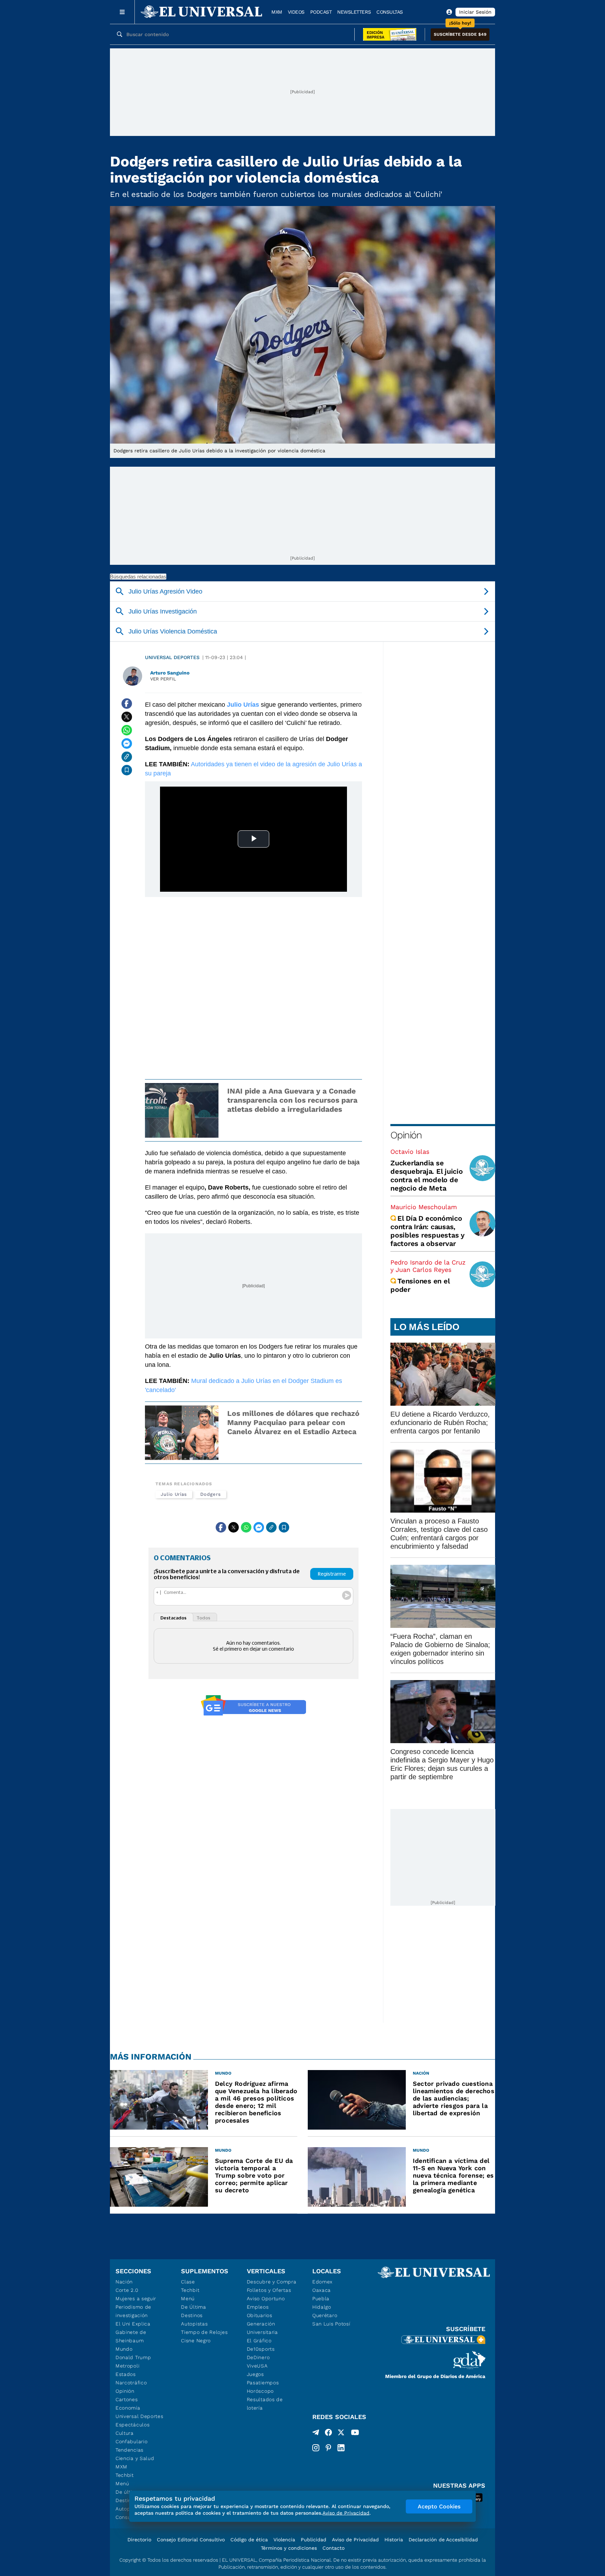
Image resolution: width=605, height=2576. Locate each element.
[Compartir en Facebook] (127, 704)
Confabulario (131, 2441)
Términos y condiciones (289, 2548)
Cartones (127, 2399)
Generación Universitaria (262, 2328)
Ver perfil (163, 679)
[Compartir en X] (127, 717)
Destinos (192, 2315)
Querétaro (325, 2315)
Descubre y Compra (272, 2282)
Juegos (255, 2374)
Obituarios (260, 2315)
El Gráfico (259, 2341)
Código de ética (249, 2540)
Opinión (406, 1135)
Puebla (321, 2298)
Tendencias (130, 2450)
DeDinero (258, 2357)
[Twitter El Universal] (341, 2434)
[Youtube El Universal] (355, 2434)
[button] (460, 35)
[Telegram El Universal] (316, 2434)
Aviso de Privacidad (355, 2540)
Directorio (139, 2540)
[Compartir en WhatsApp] (127, 730)
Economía (128, 2408)
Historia (394, 2540)
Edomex (322, 2282)
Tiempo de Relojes (204, 2332)
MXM (277, 12)
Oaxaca (322, 2290)
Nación (124, 2282)
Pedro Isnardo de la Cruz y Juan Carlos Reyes (428, 1266)
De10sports (261, 2349)
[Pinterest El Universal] (328, 2448)
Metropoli (127, 2366)
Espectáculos (133, 2425)
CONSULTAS (390, 12)
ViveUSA (257, 2366)
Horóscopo (260, 2391)
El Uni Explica (133, 2324)
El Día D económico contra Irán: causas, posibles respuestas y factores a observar (427, 1231)
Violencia (284, 2540)
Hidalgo (322, 2307)
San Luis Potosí (331, 2324)
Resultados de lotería (265, 2404)
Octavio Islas (410, 1152)
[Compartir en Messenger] (127, 744)
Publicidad (314, 2540)
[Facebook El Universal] (328, 2434)
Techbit (125, 2475)
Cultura (125, 2433)
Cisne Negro (196, 2341)
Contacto (333, 2548)
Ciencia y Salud (135, 2458)
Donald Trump (133, 2357)
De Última (193, 2307)
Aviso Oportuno (266, 2298)
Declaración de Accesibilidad (443, 2540)
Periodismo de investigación (133, 2311)
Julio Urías (174, 1494)
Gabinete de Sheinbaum (131, 2336)
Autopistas (194, 2324)
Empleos (258, 2307)
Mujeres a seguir (136, 2298)
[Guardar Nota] (127, 770)
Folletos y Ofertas (269, 2290)
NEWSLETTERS (354, 12)
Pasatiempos (263, 2383)
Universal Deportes (172, 657)
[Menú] (122, 12)
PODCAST (321, 12)
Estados (126, 2374)
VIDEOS (296, 12)
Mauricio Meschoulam (424, 1207)
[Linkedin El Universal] (341, 2448)
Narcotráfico (131, 2383)
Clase (188, 2282)
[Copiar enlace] (127, 757)
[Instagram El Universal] (316, 2448)
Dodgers (210, 1494)
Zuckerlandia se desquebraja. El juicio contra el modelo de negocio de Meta (427, 1176)
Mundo (124, 2349)
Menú (122, 2483)
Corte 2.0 (127, 2290)
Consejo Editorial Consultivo (191, 2540)
